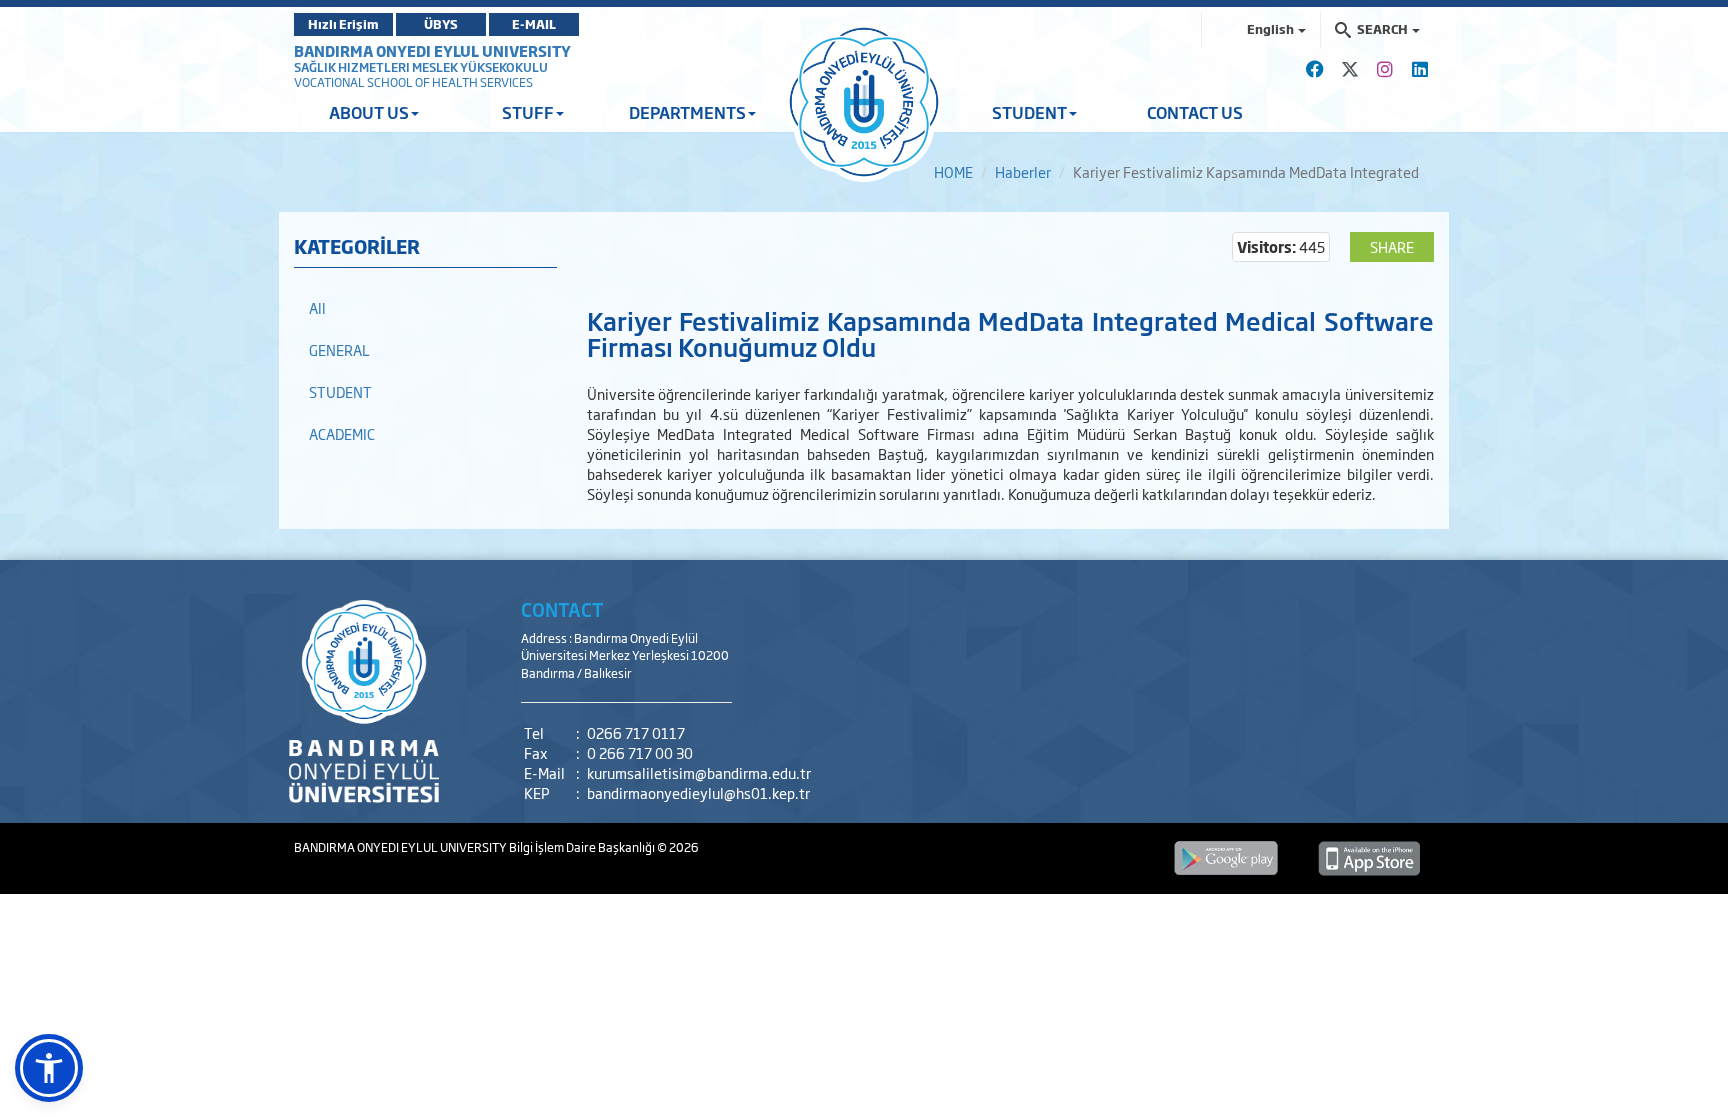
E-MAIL (534, 24)
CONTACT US (1195, 112)
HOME (953, 171)
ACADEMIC (342, 433)
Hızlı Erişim (343, 24)
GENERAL (339, 349)
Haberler (1023, 171)
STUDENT (340, 391)
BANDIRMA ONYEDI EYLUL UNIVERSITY (432, 50)
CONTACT (562, 609)
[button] (49, 1068)
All (317, 307)
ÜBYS (441, 24)
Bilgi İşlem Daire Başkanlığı (583, 847)
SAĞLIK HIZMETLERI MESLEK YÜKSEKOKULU (421, 67)
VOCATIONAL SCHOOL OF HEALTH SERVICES (413, 82)
